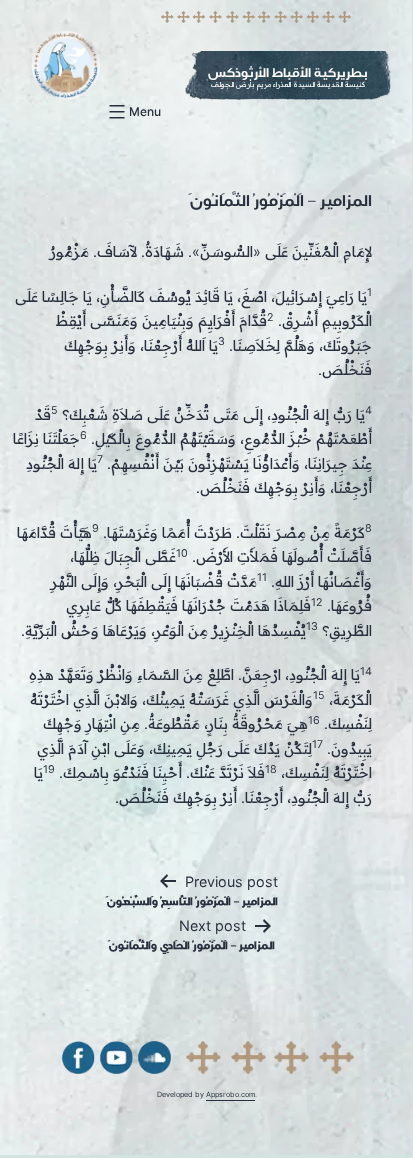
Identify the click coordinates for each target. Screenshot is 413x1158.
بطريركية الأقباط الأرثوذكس (288, 72)
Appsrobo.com (230, 1094)
